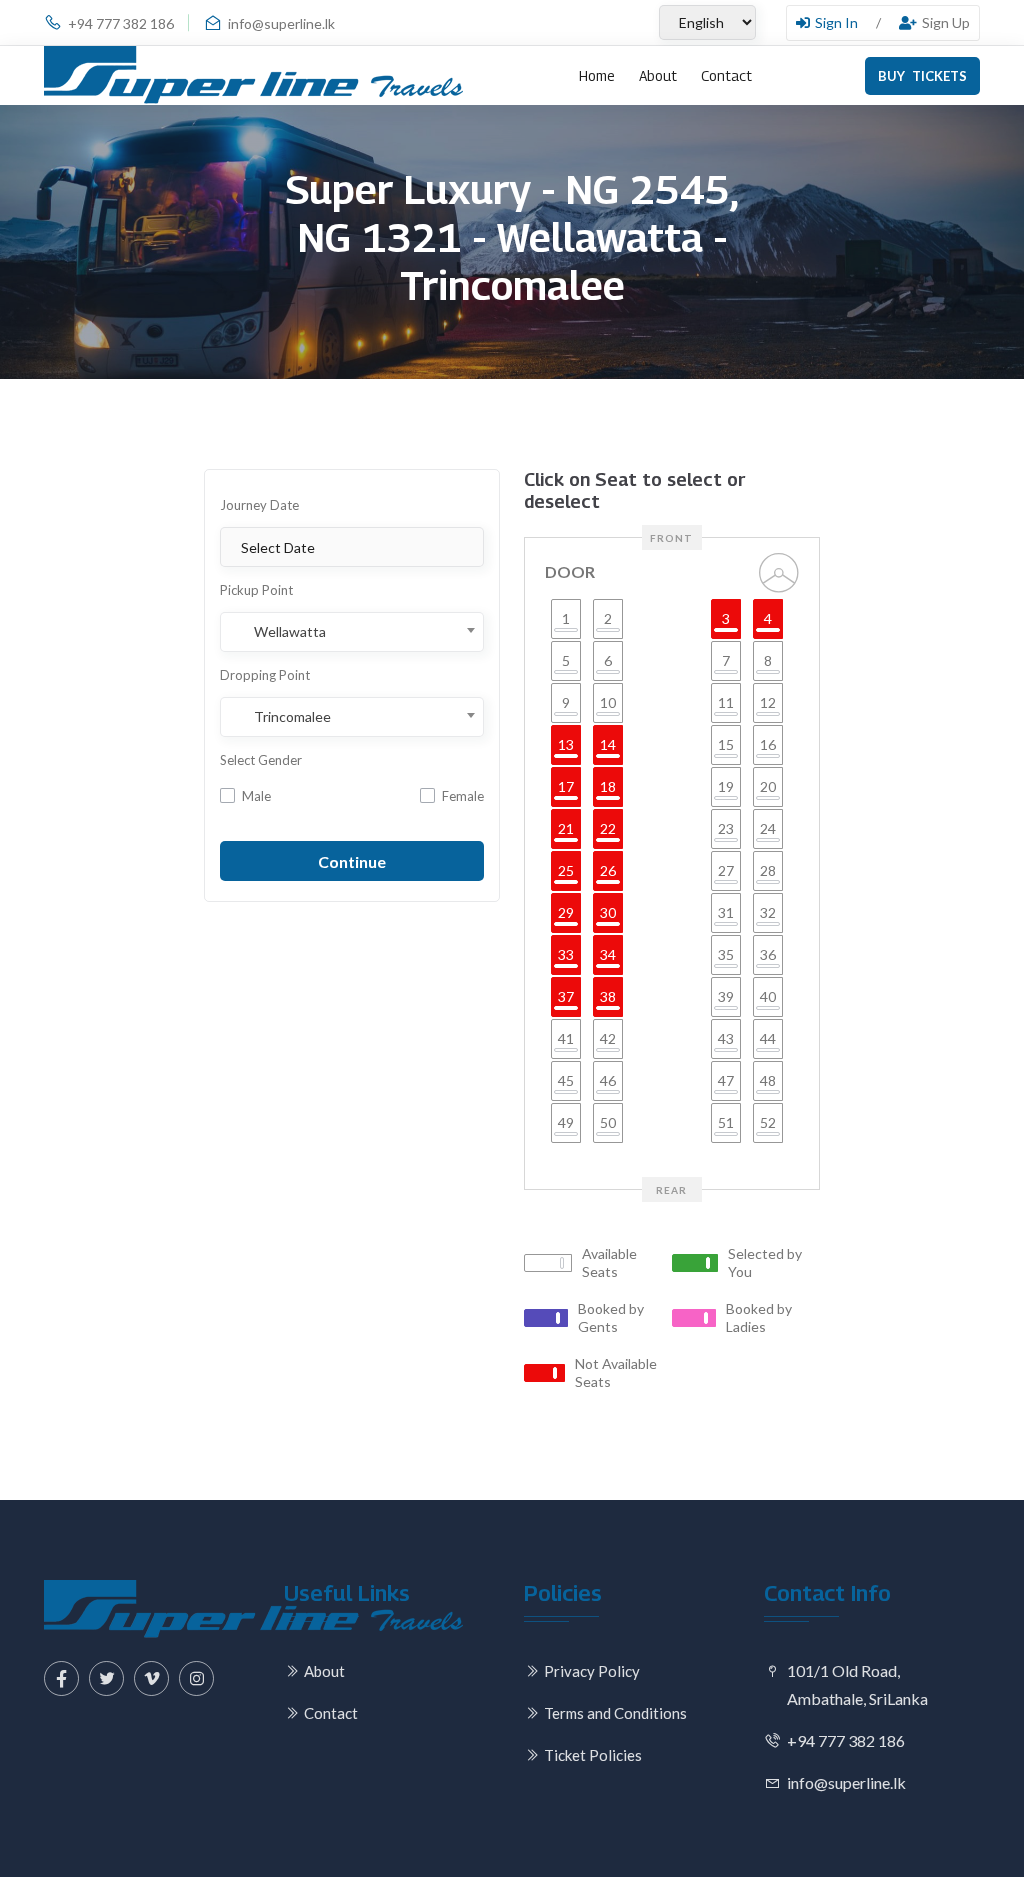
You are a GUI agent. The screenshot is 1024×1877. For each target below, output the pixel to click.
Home (597, 75)
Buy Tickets (922, 76)
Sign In (836, 23)
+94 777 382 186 (121, 23)
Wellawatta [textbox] (290, 632)
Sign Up (946, 23)
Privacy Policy (592, 1671)
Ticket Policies (593, 1755)
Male (256, 796)
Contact (726, 75)
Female (463, 796)
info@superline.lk (281, 23)
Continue (352, 861)
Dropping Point (265, 675)
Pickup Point (256, 590)
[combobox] (352, 632)
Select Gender (261, 760)
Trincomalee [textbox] (292, 717)
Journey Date (259, 505)
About (658, 75)
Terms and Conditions (615, 1713)
